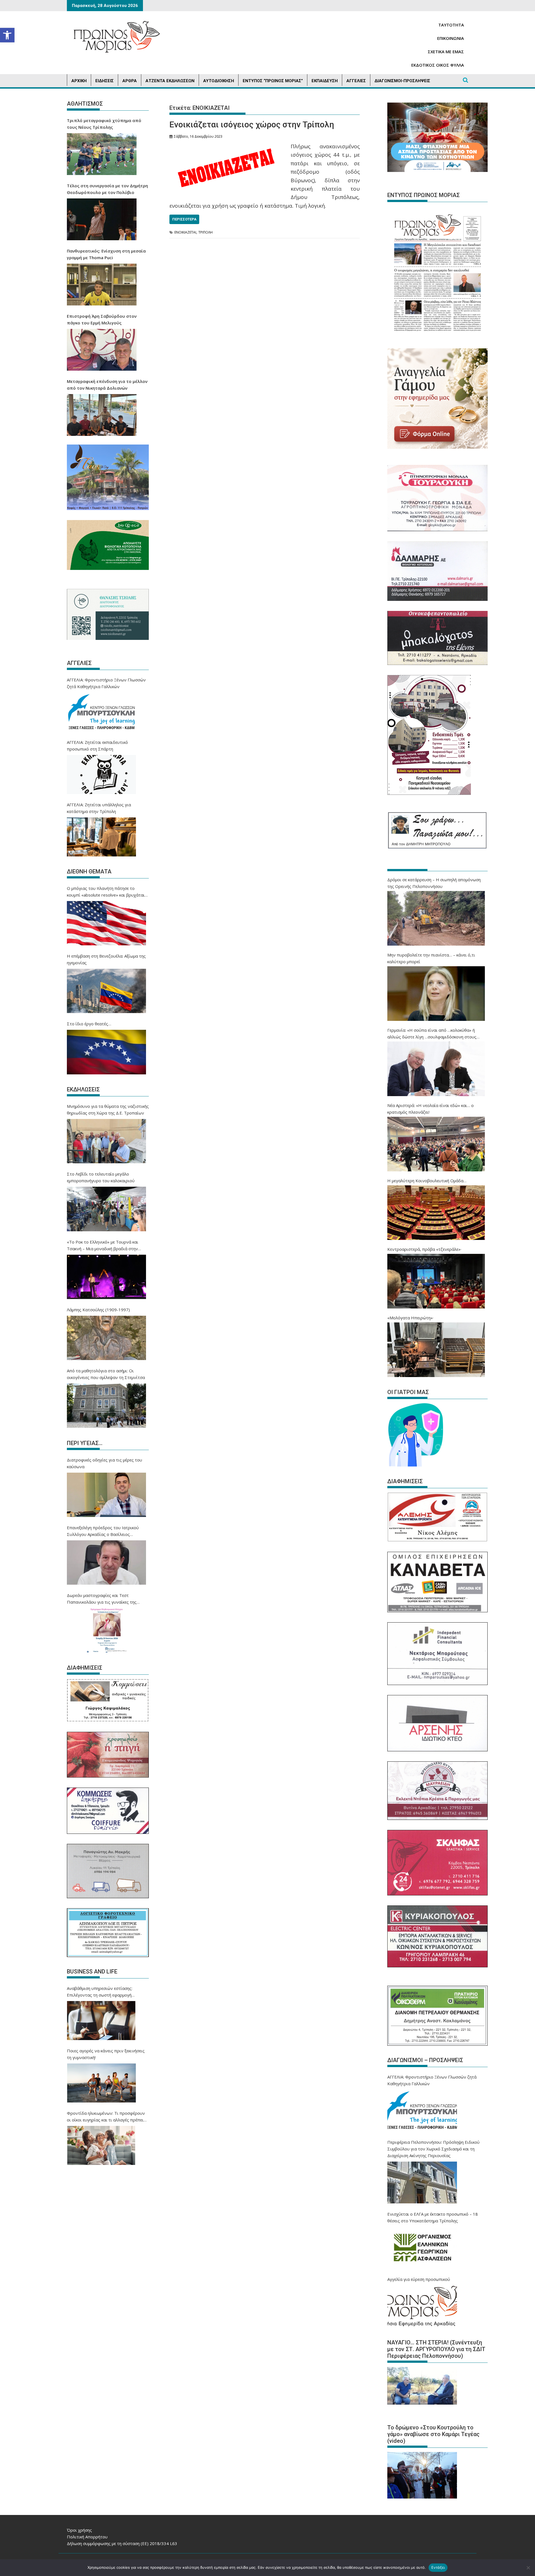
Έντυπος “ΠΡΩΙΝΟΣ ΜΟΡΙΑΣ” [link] (273, 81)
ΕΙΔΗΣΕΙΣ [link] (104, 81)
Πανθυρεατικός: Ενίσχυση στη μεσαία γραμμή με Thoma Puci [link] (106, 254)
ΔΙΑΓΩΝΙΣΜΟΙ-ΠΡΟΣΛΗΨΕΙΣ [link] (402, 81)
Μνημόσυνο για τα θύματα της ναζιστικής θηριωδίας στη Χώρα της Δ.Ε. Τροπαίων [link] (108, 1109)
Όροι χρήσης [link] (79, 2530)
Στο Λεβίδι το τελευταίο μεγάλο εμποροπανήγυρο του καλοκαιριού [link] (101, 1177)
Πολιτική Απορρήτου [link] (87, 2537)
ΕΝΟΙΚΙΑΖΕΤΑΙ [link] (185, 232)
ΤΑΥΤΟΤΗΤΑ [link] (451, 25)
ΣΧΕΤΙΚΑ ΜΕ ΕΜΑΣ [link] (446, 52)
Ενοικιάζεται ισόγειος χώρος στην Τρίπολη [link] (252, 124)
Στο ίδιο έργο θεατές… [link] (89, 1024)
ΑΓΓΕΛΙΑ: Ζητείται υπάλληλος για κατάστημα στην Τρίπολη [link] (99, 808)
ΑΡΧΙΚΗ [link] (79, 81)
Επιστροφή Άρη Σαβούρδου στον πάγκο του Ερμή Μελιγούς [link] (102, 319)
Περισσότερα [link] (184, 219)
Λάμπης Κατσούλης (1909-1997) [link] (98, 1310)
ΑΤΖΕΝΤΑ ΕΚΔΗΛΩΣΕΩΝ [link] (170, 81)
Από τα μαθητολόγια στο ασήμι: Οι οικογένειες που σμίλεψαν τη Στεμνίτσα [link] (106, 1374)
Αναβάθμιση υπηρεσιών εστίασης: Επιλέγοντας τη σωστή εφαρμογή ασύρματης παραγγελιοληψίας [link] (100, 1992)
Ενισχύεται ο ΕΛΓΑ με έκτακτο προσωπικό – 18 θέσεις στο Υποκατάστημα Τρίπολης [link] (433, 2217)
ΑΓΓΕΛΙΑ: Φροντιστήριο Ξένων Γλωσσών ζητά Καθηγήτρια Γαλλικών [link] (106, 683)
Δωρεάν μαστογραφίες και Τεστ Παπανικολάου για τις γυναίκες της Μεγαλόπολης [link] (102, 1599)
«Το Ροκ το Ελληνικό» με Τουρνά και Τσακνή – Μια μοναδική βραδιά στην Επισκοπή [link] (103, 1245)
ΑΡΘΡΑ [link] (130, 81)
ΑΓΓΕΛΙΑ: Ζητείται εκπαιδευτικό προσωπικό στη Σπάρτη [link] (97, 746)
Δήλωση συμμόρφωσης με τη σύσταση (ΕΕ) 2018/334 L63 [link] (122, 2543)
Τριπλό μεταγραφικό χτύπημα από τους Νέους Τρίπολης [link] (104, 124)
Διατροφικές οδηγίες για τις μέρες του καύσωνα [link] (104, 1463)
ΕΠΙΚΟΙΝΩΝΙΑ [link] (451, 38)
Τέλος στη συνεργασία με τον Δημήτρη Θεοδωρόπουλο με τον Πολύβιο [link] (107, 189)
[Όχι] (528, 2568)
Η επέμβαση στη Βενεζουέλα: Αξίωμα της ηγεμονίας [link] (106, 959)
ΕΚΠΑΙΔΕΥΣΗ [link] (325, 81)
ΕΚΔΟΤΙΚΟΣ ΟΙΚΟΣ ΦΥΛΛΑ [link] (438, 65)
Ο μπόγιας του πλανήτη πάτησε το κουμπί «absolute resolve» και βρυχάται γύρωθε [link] (106, 892)
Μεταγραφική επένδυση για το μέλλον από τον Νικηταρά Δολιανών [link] (107, 385)
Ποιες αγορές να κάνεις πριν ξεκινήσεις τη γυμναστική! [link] (106, 2054)
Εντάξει (438, 2567)
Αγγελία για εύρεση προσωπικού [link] (419, 2279)
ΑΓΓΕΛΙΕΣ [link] (356, 81)
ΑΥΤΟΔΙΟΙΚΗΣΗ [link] (219, 81)
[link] (7, 35)
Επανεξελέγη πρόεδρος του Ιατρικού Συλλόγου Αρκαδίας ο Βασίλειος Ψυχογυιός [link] (103, 1531)
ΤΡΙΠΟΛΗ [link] (206, 232)
